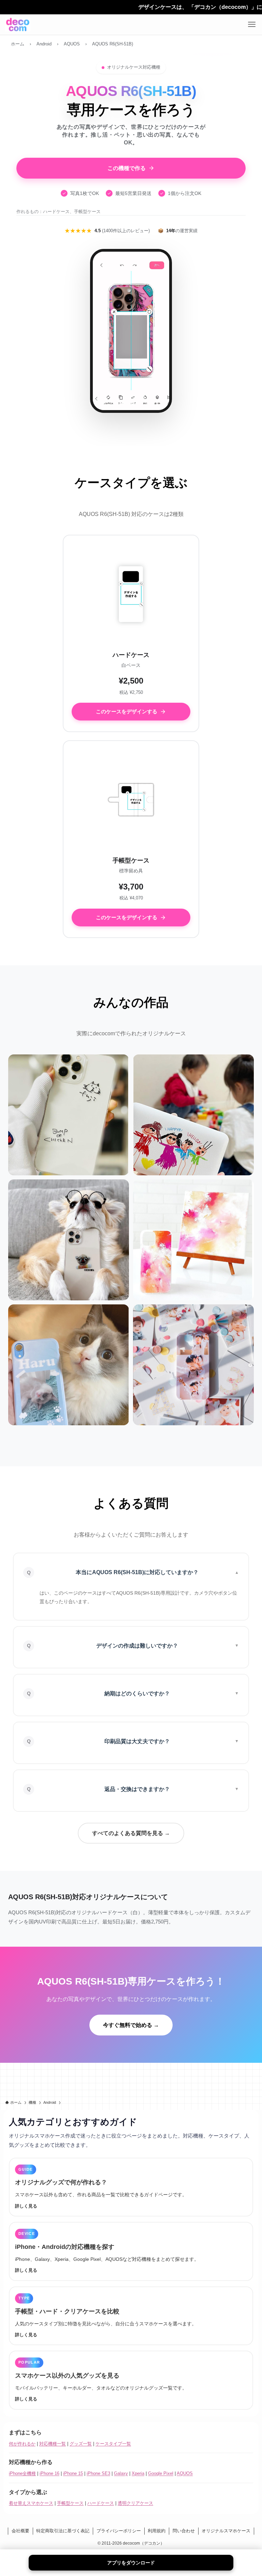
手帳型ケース (70, 2503)
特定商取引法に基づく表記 (63, 2531)
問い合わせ (184, 2531)
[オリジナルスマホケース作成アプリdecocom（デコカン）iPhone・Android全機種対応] (18, 25)
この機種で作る (127, 168)
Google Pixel (161, 2473)
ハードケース (101, 2503)
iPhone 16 (49, 2473)
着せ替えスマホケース (31, 2503)
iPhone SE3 (98, 2473)
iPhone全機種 (22, 2473)
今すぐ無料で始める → (131, 2025)
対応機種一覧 (53, 2444)
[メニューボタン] (252, 25)
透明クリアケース (135, 2503)
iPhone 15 (73, 2473)
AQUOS (185, 2473)
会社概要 (20, 2531)
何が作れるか (22, 2444)
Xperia (138, 2473)
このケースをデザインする (127, 711)
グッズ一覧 (81, 2444)
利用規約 (157, 2531)
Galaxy (121, 2473)
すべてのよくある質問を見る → (131, 1833)
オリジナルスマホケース (226, 2531)
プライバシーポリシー (119, 2531)
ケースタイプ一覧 (113, 2444)
